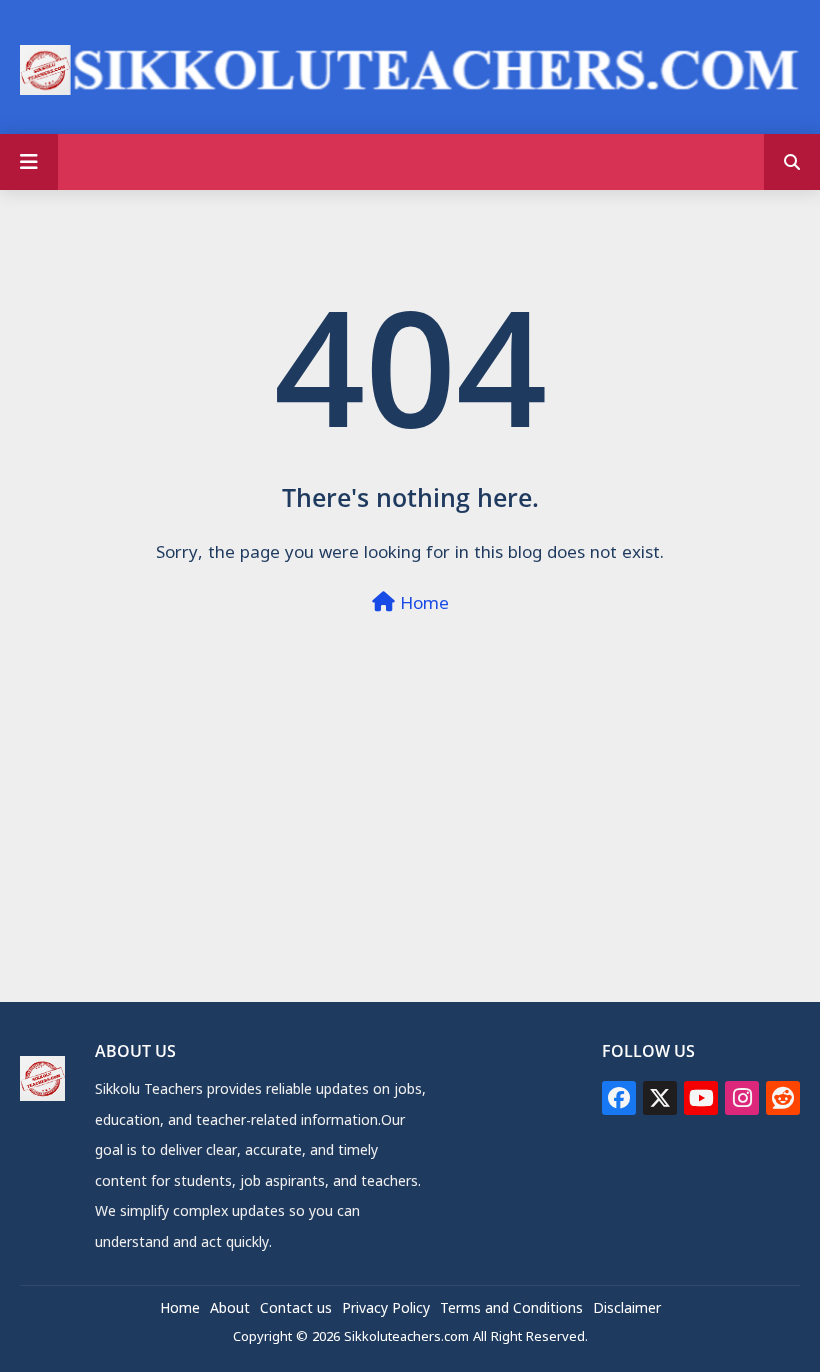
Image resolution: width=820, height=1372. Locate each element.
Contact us (296, 1310)
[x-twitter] (660, 1098)
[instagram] (742, 1098)
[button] (792, 162)
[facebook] (619, 1098)
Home (422, 605)
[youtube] (701, 1098)
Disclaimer (627, 1310)
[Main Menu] (29, 162)
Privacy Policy (386, 1310)
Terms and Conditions (511, 1310)
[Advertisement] (410, 861)
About (230, 1310)
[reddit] (783, 1098)
